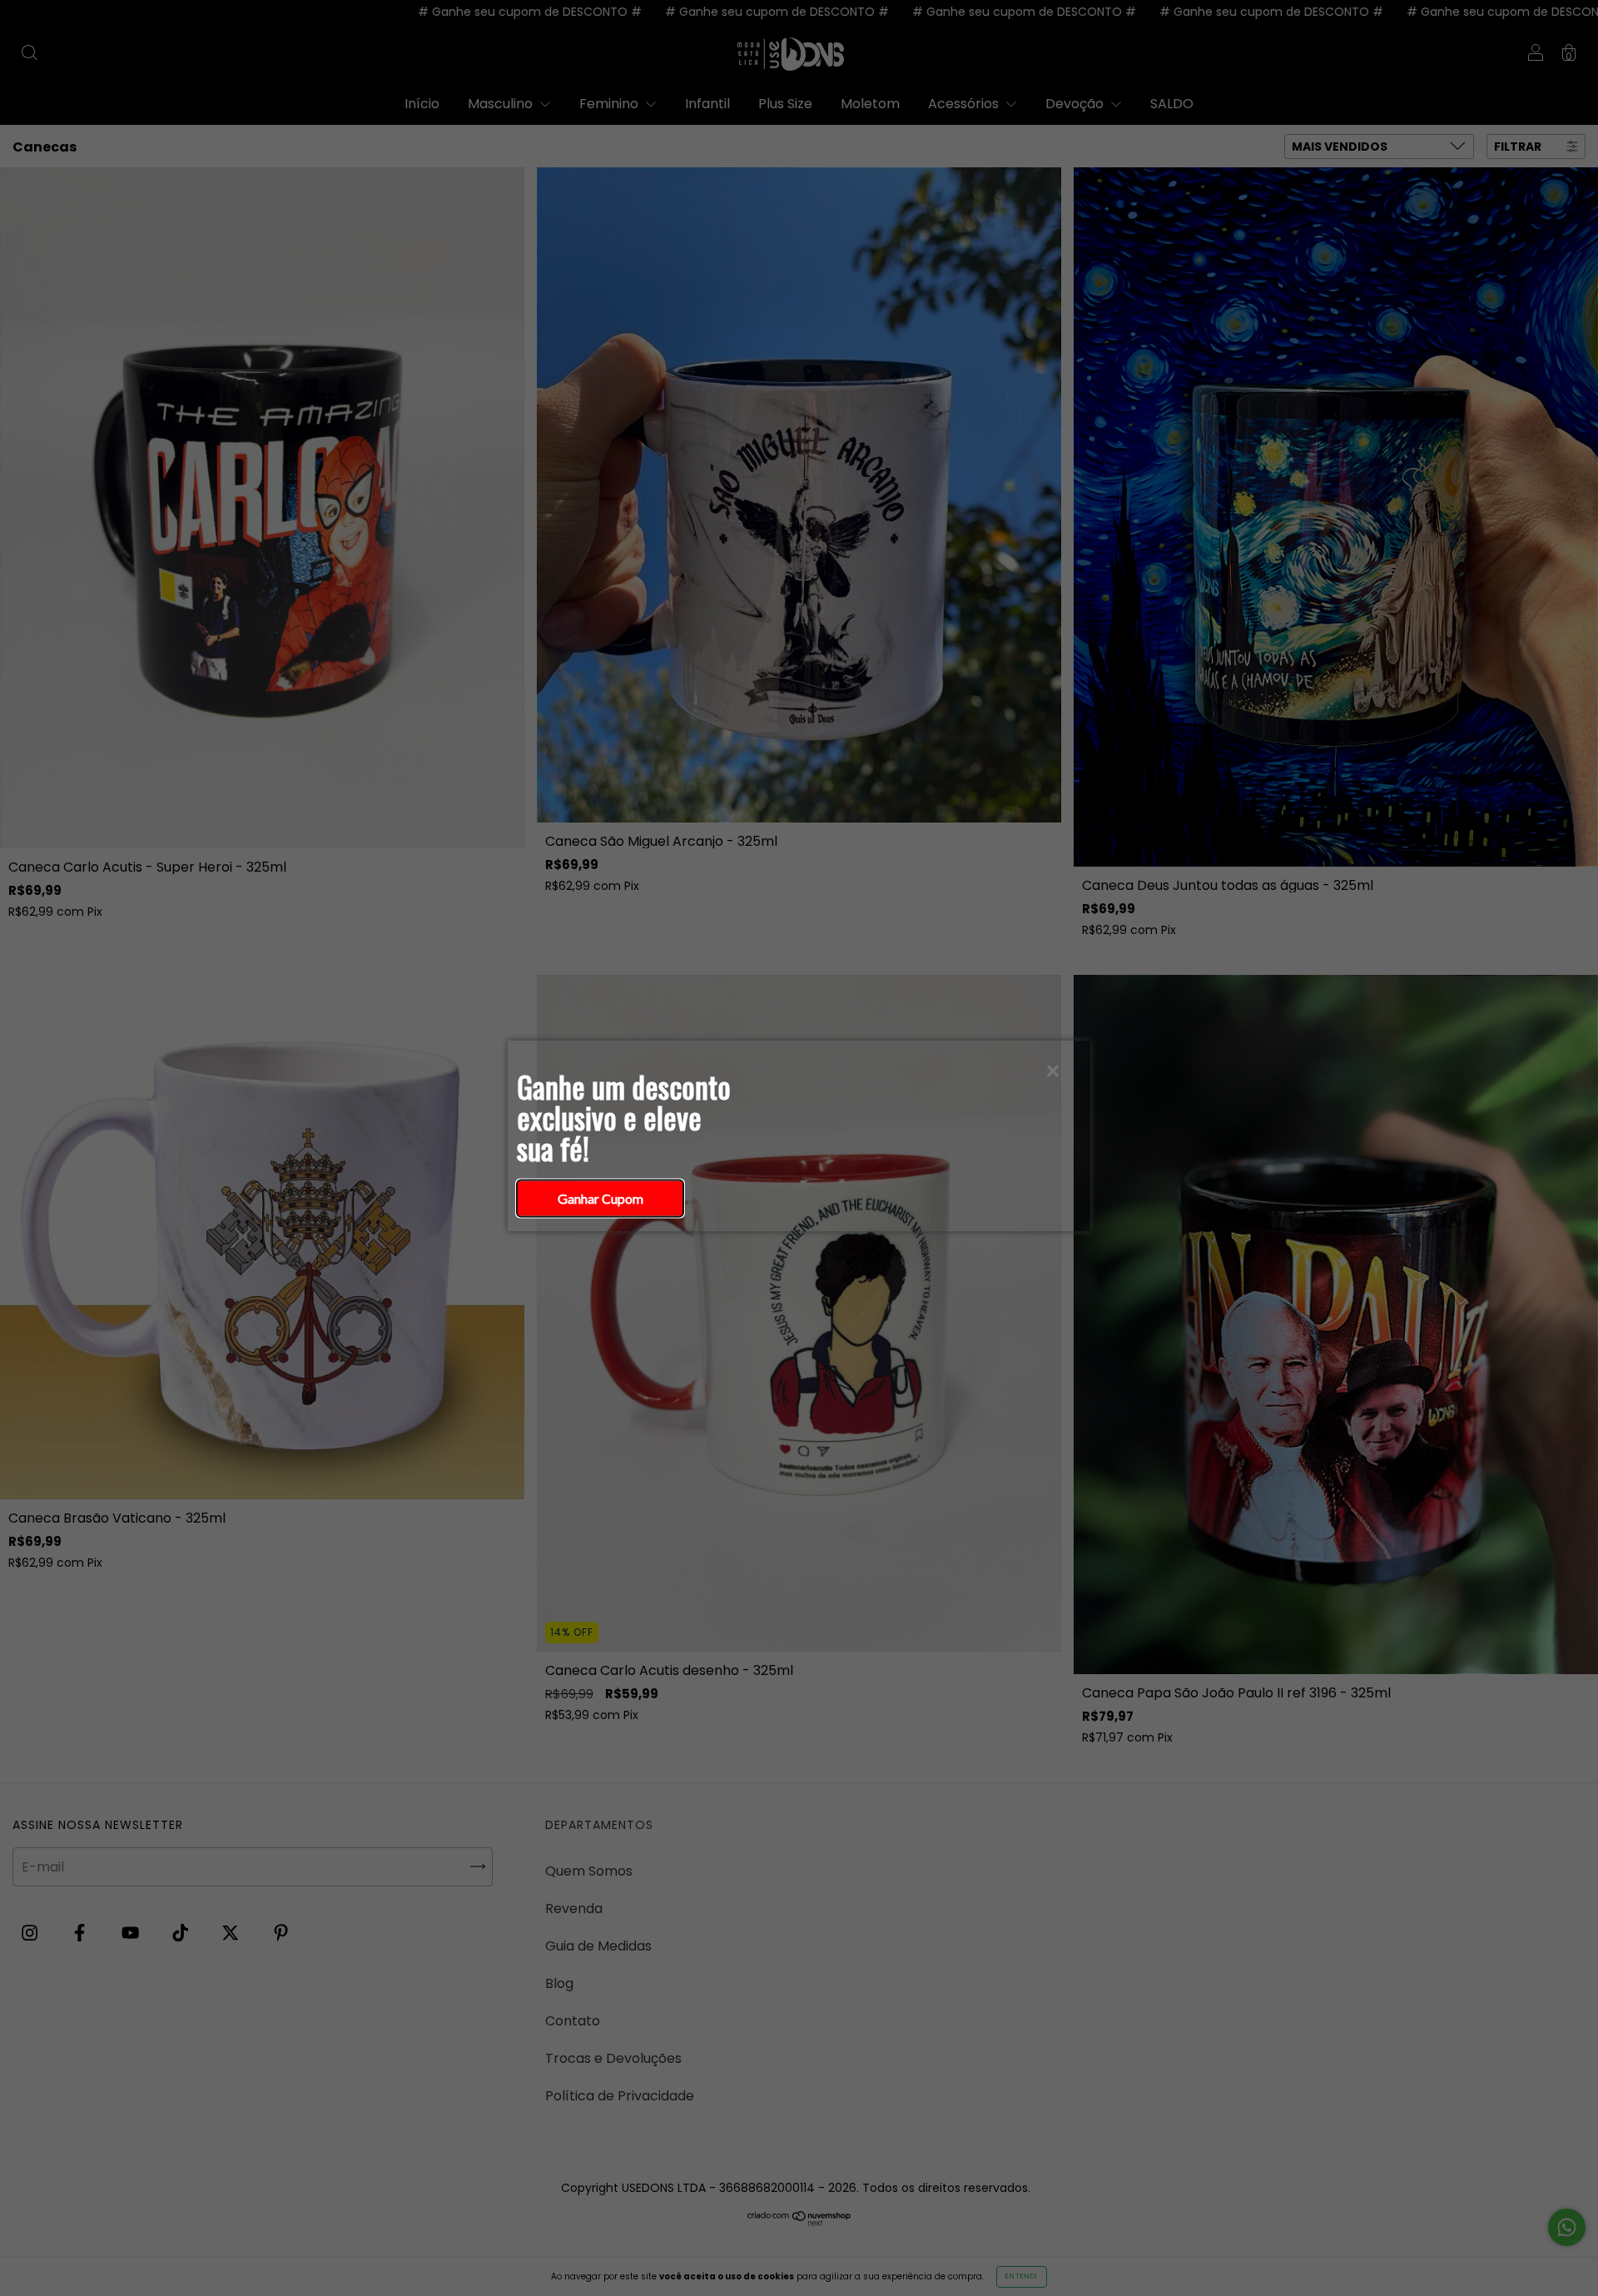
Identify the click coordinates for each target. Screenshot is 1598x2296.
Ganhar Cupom (600, 1198)
